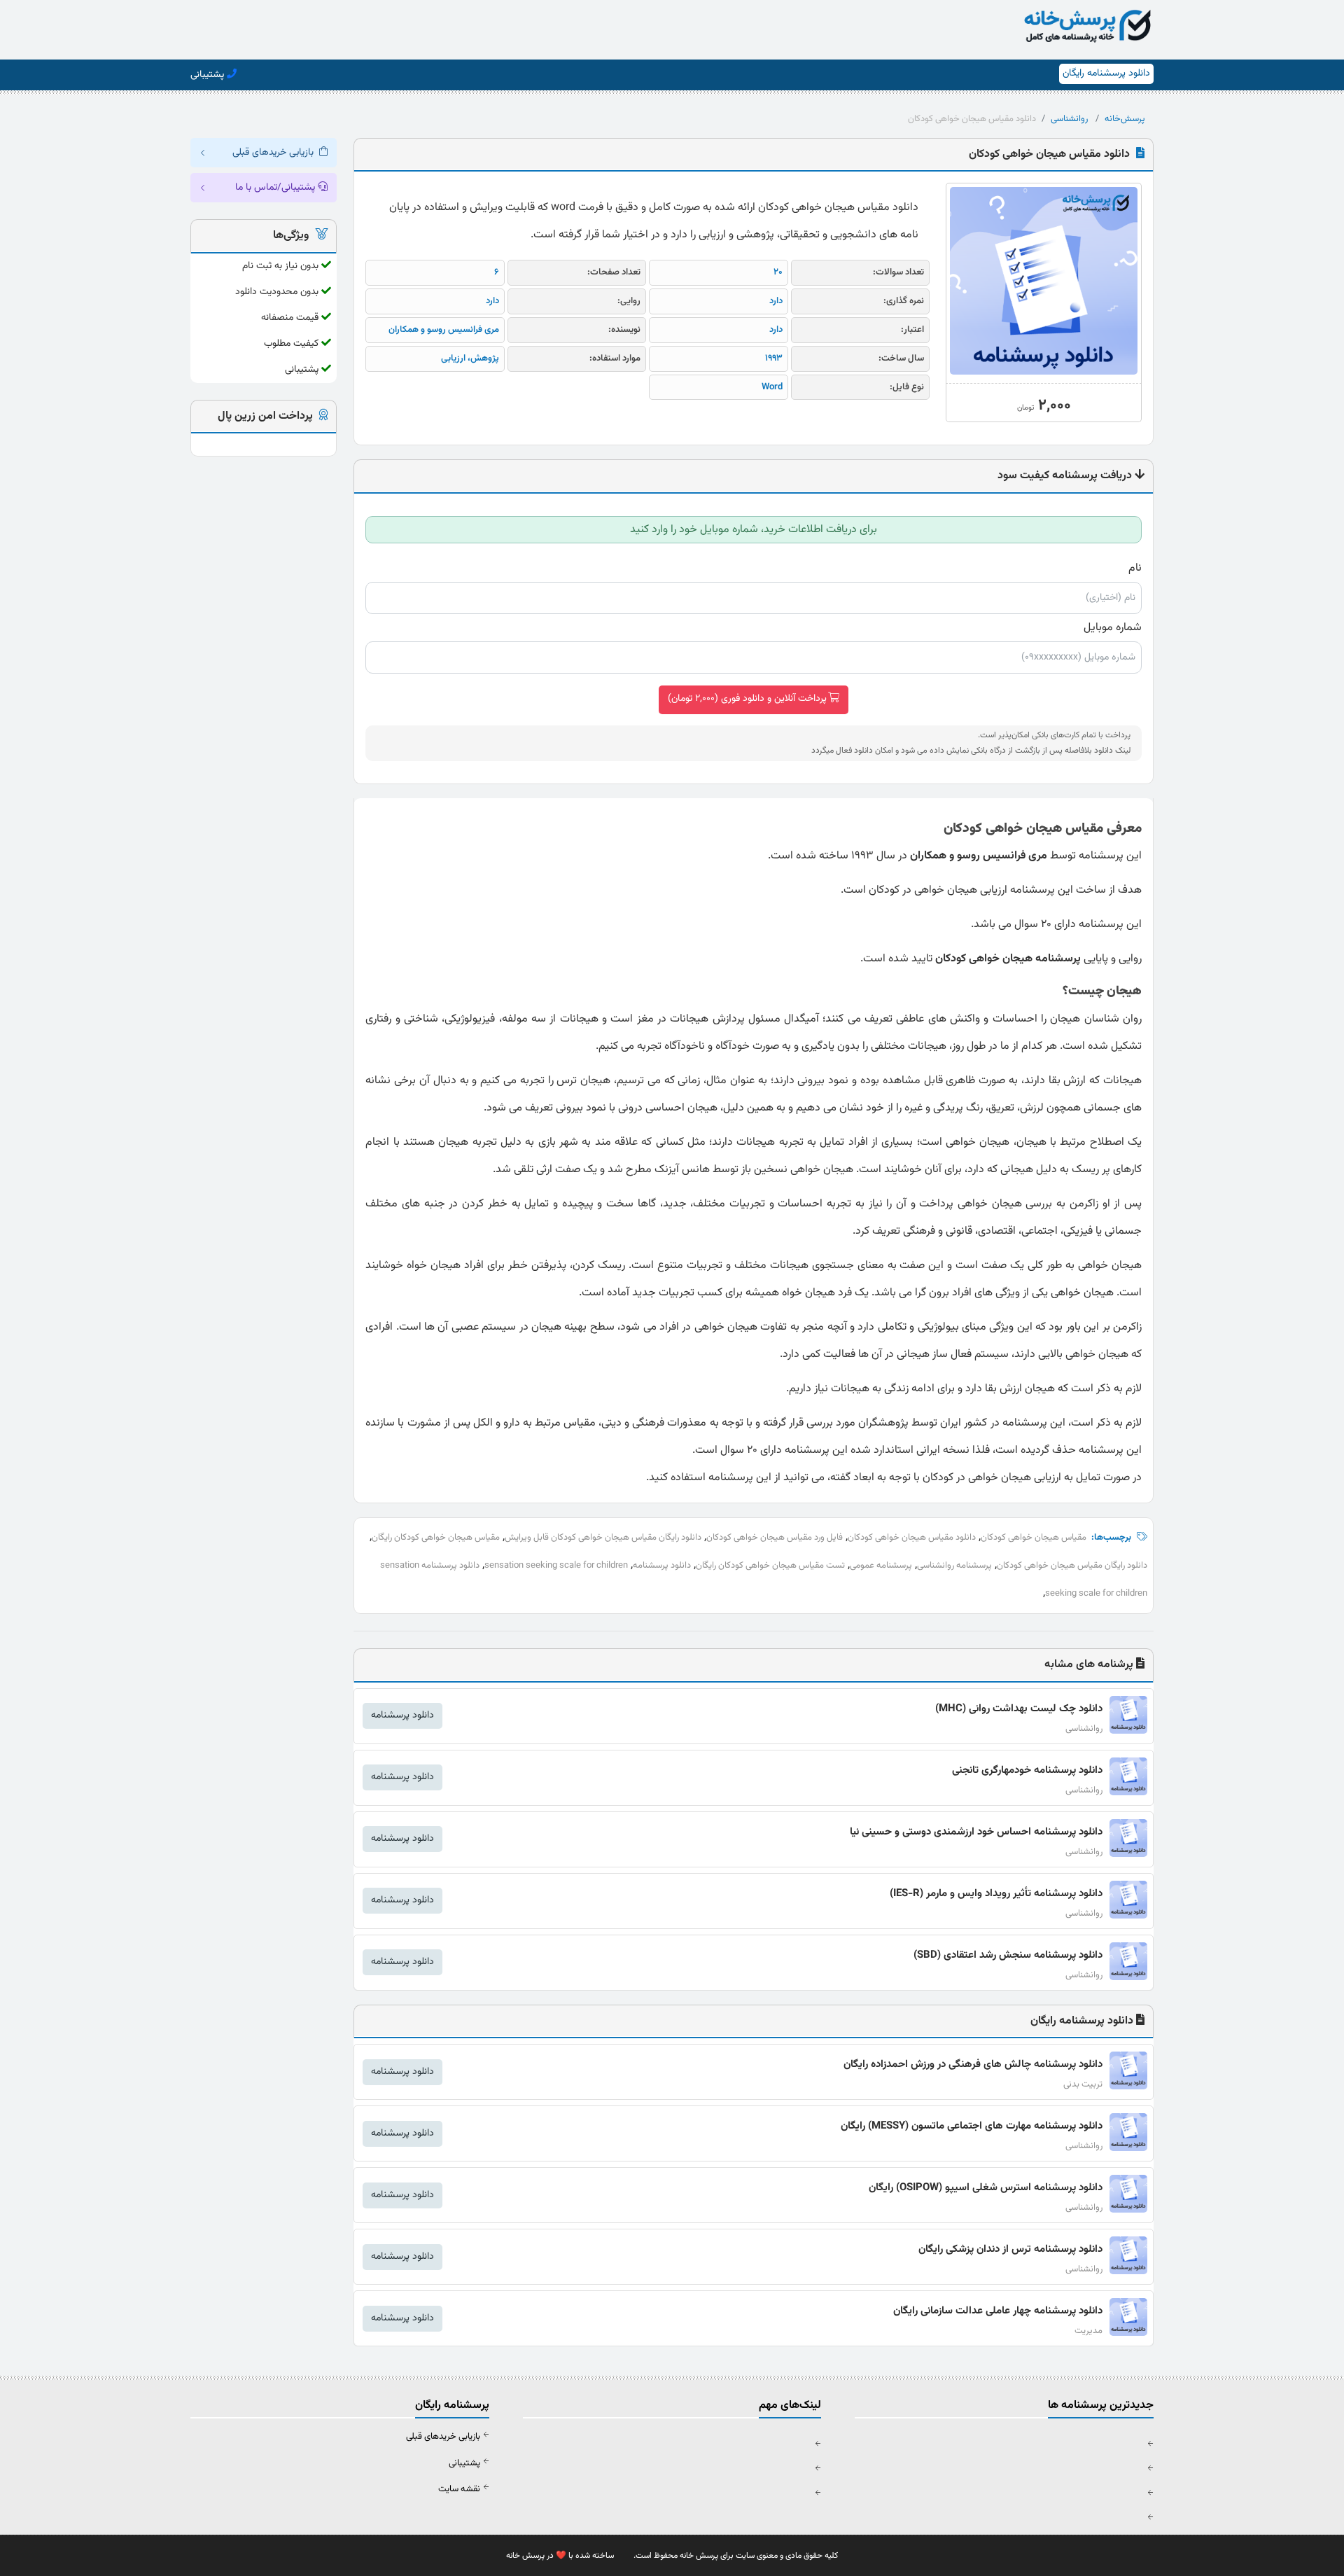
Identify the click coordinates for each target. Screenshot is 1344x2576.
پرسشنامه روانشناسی (954, 1566)
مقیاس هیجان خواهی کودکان (1034, 1538)
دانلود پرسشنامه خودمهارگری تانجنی (1027, 1770)
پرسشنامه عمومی (881, 1566)
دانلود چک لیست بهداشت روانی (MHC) (1019, 1709)
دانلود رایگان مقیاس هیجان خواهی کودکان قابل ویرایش (603, 1538)
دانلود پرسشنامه (662, 1566)
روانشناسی (1069, 119)
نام (1135, 568)
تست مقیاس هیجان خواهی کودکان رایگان (770, 1566)
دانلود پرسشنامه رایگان (1106, 74)
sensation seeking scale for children (556, 1566)
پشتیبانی (464, 2463)
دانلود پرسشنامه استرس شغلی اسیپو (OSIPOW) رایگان (986, 2188)
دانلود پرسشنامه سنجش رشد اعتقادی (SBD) (1008, 1955)
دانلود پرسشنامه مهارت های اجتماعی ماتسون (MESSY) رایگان (972, 2126)
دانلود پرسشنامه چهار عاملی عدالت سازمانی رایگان (998, 2311)
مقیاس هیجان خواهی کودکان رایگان (436, 1538)
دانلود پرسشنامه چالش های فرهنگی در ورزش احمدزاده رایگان (973, 2065)
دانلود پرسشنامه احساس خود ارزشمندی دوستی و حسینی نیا (976, 1832)
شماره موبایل (1113, 627)
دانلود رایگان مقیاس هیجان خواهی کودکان (1072, 1566)
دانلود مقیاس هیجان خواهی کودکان (912, 1538)
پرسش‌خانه (1125, 119)
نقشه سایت (459, 2489)
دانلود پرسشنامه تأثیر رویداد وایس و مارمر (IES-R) (996, 1894)
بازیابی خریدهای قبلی (443, 2437)
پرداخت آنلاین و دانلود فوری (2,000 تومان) (747, 699)
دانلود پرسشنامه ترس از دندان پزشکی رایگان (1010, 2249)
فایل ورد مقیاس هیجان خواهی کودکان (775, 1538)
